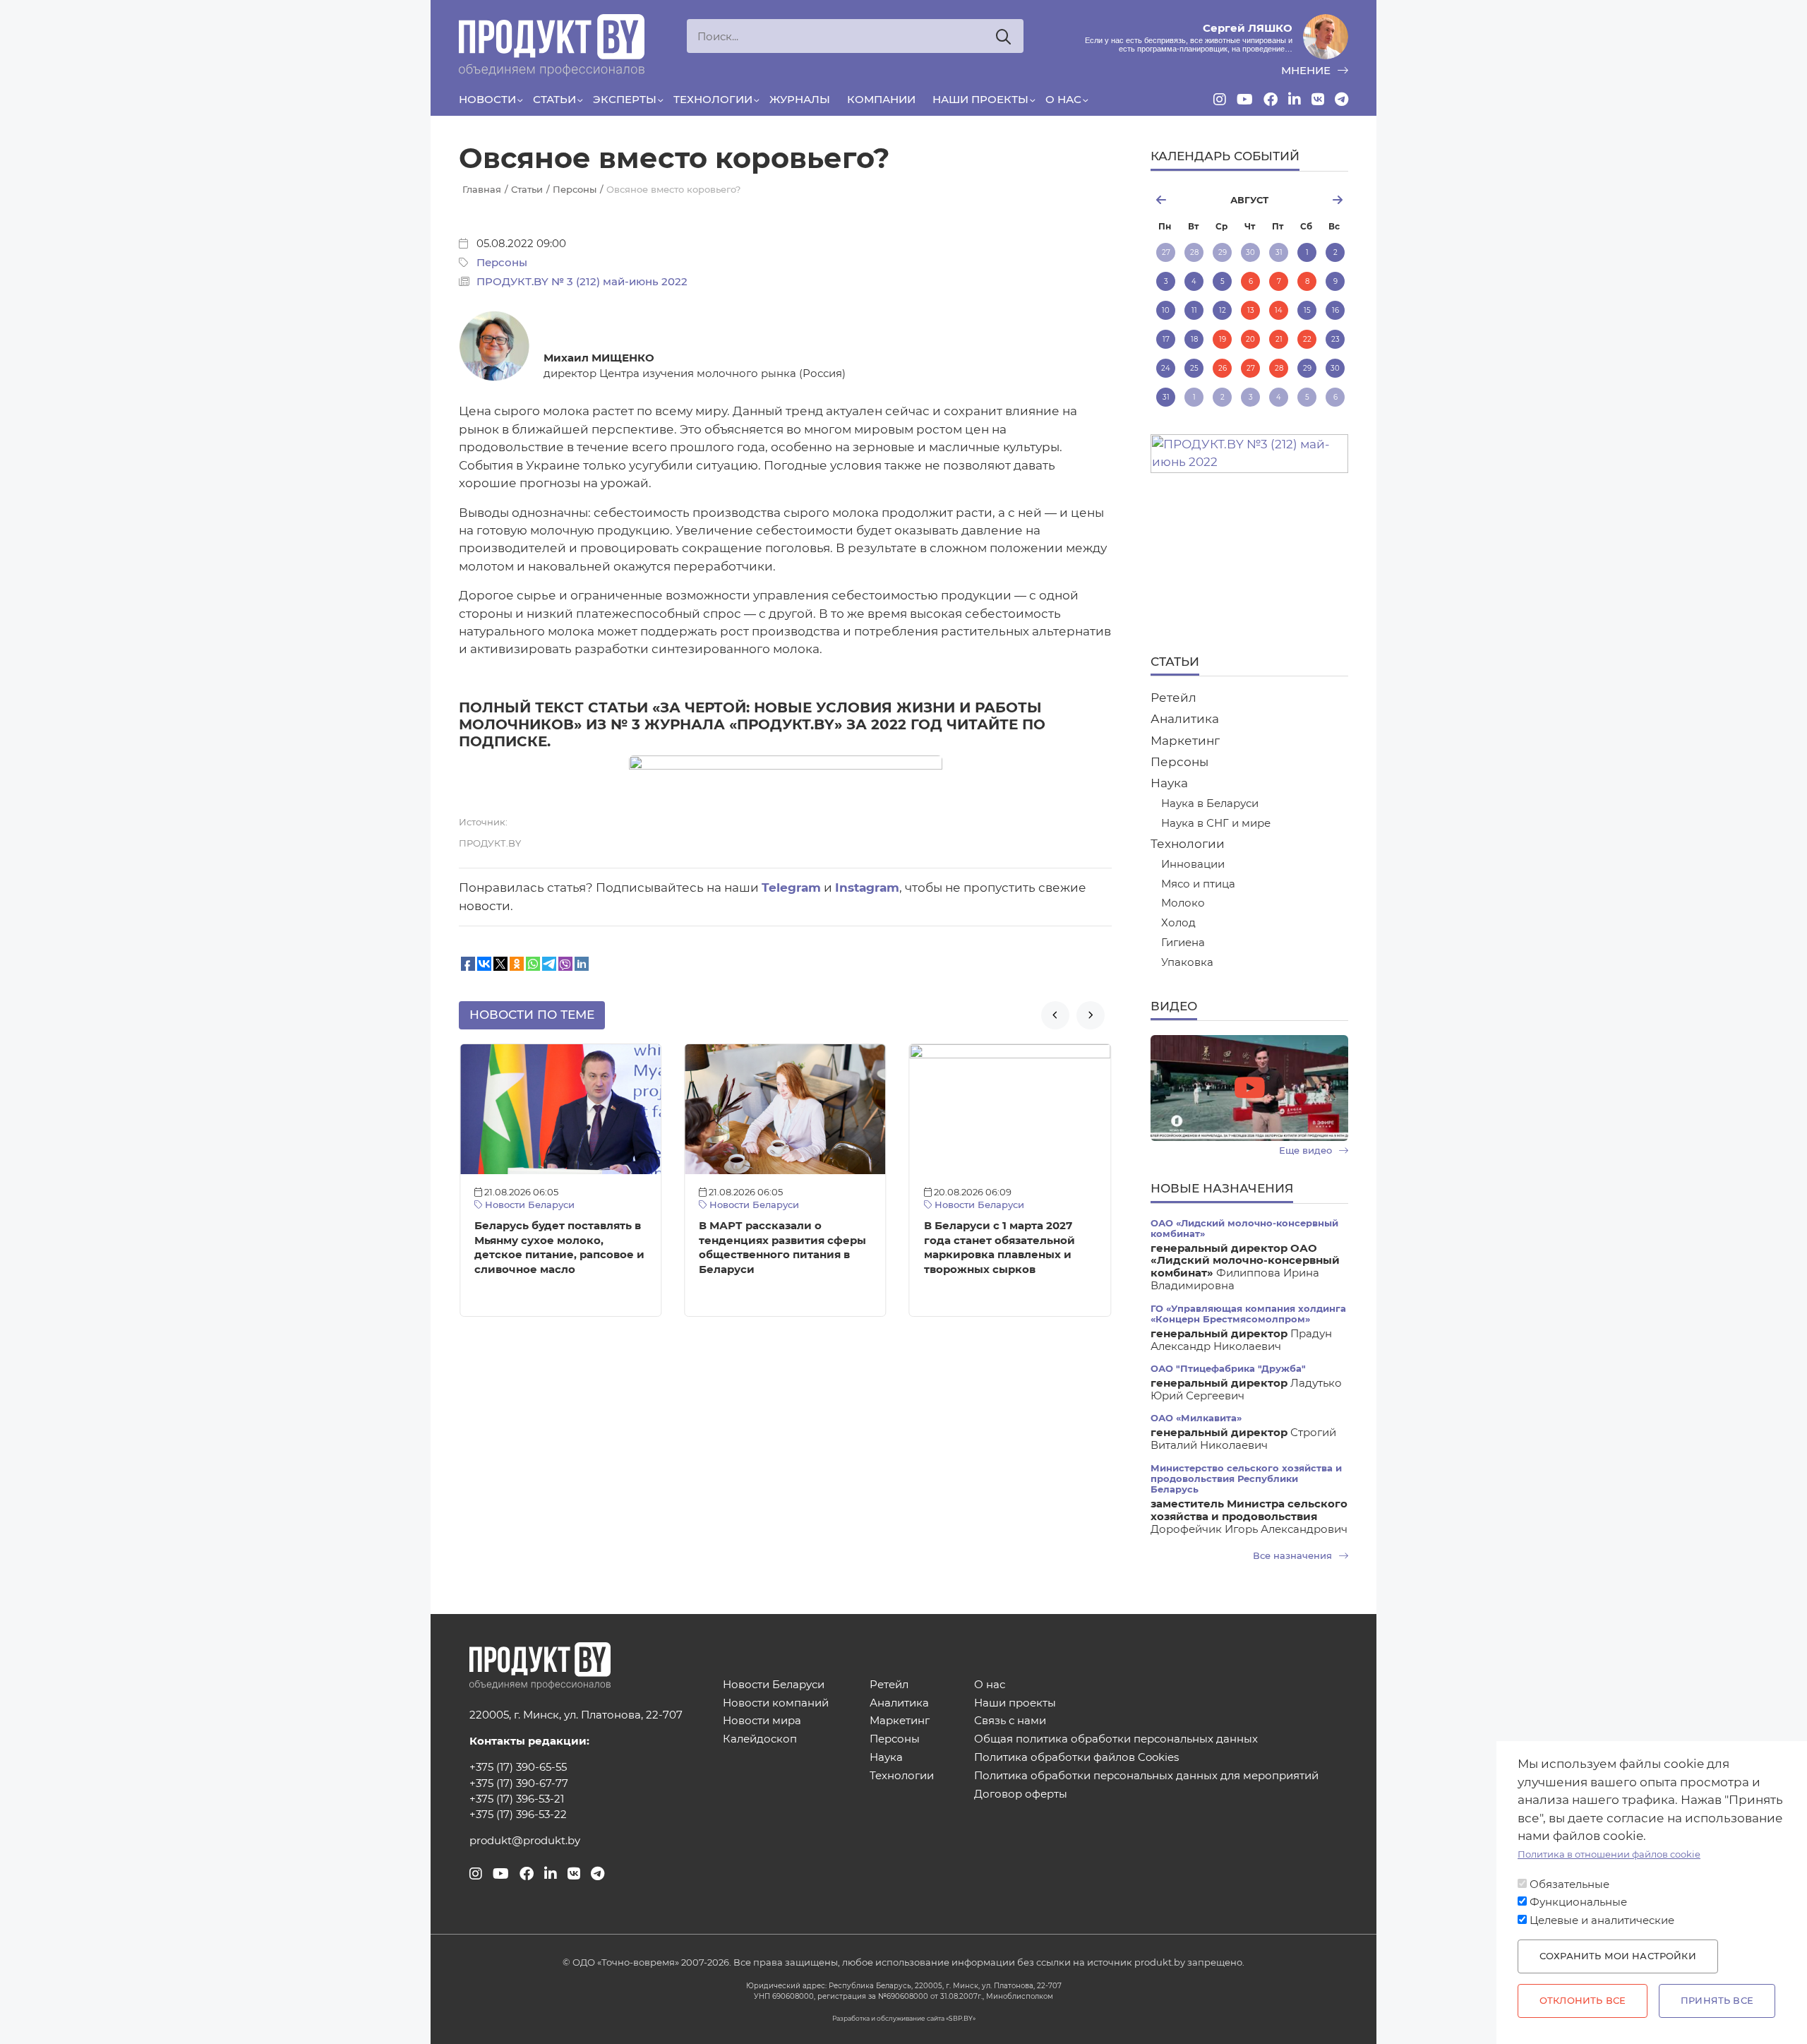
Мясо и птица (1198, 884)
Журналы (800, 100)
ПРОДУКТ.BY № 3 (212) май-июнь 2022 (582, 282)
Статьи (554, 100)
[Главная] (552, 45)
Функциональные (1578, 1902)
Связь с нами (1010, 1721)
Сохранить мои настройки (1618, 1956)
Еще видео (1307, 1151)
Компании (881, 100)
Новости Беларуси (528, 1205)
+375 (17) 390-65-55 (518, 1767)
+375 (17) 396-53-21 (517, 1799)
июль (1183, 200)
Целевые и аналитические (1602, 1920)
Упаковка (1187, 963)
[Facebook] (1271, 100)
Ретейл (1173, 698)
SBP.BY (961, 2018)
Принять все (1717, 2001)
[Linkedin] (1295, 100)
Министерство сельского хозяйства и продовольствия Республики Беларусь (1246, 1479)
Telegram (791, 887)
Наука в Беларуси (1210, 804)
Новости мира (762, 1721)
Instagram (867, 887)
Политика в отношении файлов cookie (1609, 1854)
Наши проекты (980, 100)
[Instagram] (1220, 100)
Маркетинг (1185, 741)
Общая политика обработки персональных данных (1116, 1739)
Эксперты (625, 100)
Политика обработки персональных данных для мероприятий (1146, 1776)
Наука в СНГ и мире (1216, 824)
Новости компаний (776, 1703)
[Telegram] (1341, 100)
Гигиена (1183, 943)
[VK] (1318, 100)
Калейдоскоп (760, 1739)
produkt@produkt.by (525, 1841)
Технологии (713, 100)
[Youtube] (1245, 100)
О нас (1063, 100)
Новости (487, 100)
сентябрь (1315, 200)
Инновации (1193, 865)
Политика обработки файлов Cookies (1076, 1758)
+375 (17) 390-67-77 (519, 1783)
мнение (1307, 71)
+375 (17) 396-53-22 (518, 1815)
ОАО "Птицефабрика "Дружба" (1228, 1369)
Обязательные (1569, 1884)
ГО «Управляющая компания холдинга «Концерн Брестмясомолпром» (1248, 1314)
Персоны (502, 263)
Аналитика (1185, 719)
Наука (1169, 783)
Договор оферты (1021, 1794)
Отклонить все (1583, 2001)
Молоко (1183, 903)
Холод (1178, 923)
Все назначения (1294, 1556)
